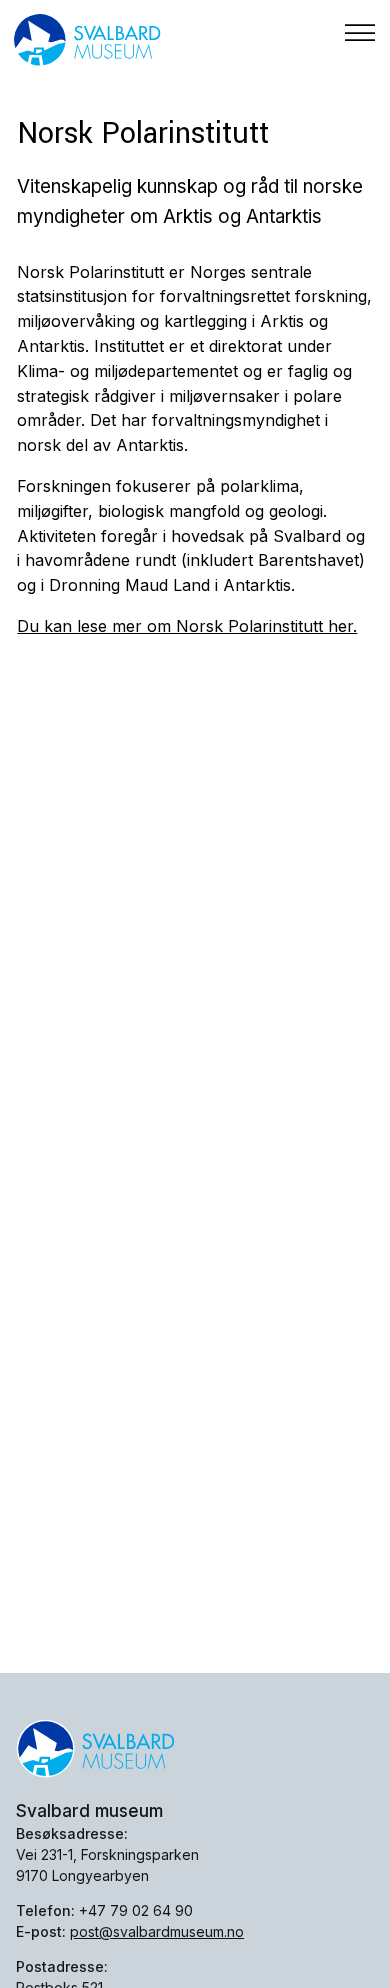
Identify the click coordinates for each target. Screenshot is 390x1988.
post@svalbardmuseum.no (157, 1931)
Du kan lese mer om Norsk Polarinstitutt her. (187, 626)
